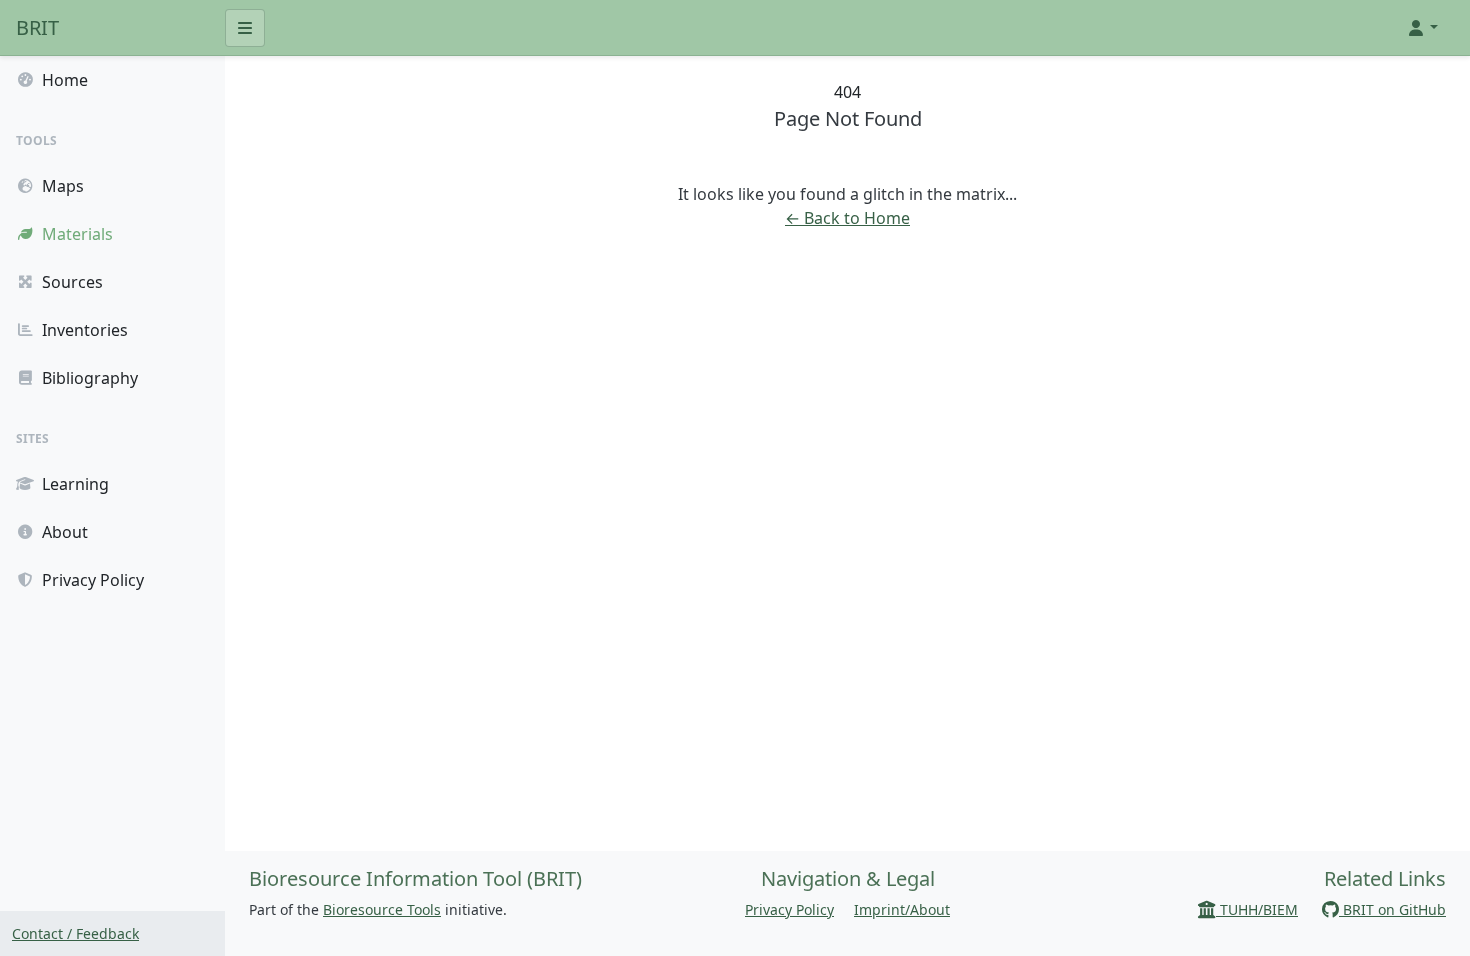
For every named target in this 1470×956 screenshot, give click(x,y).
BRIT (37, 27)
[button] (1422, 28)
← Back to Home (847, 218)
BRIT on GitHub (1392, 909)
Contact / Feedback (75, 933)
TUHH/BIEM (1257, 909)
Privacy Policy (789, 909)
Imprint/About (902, 909)
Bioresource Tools (382, 909)
